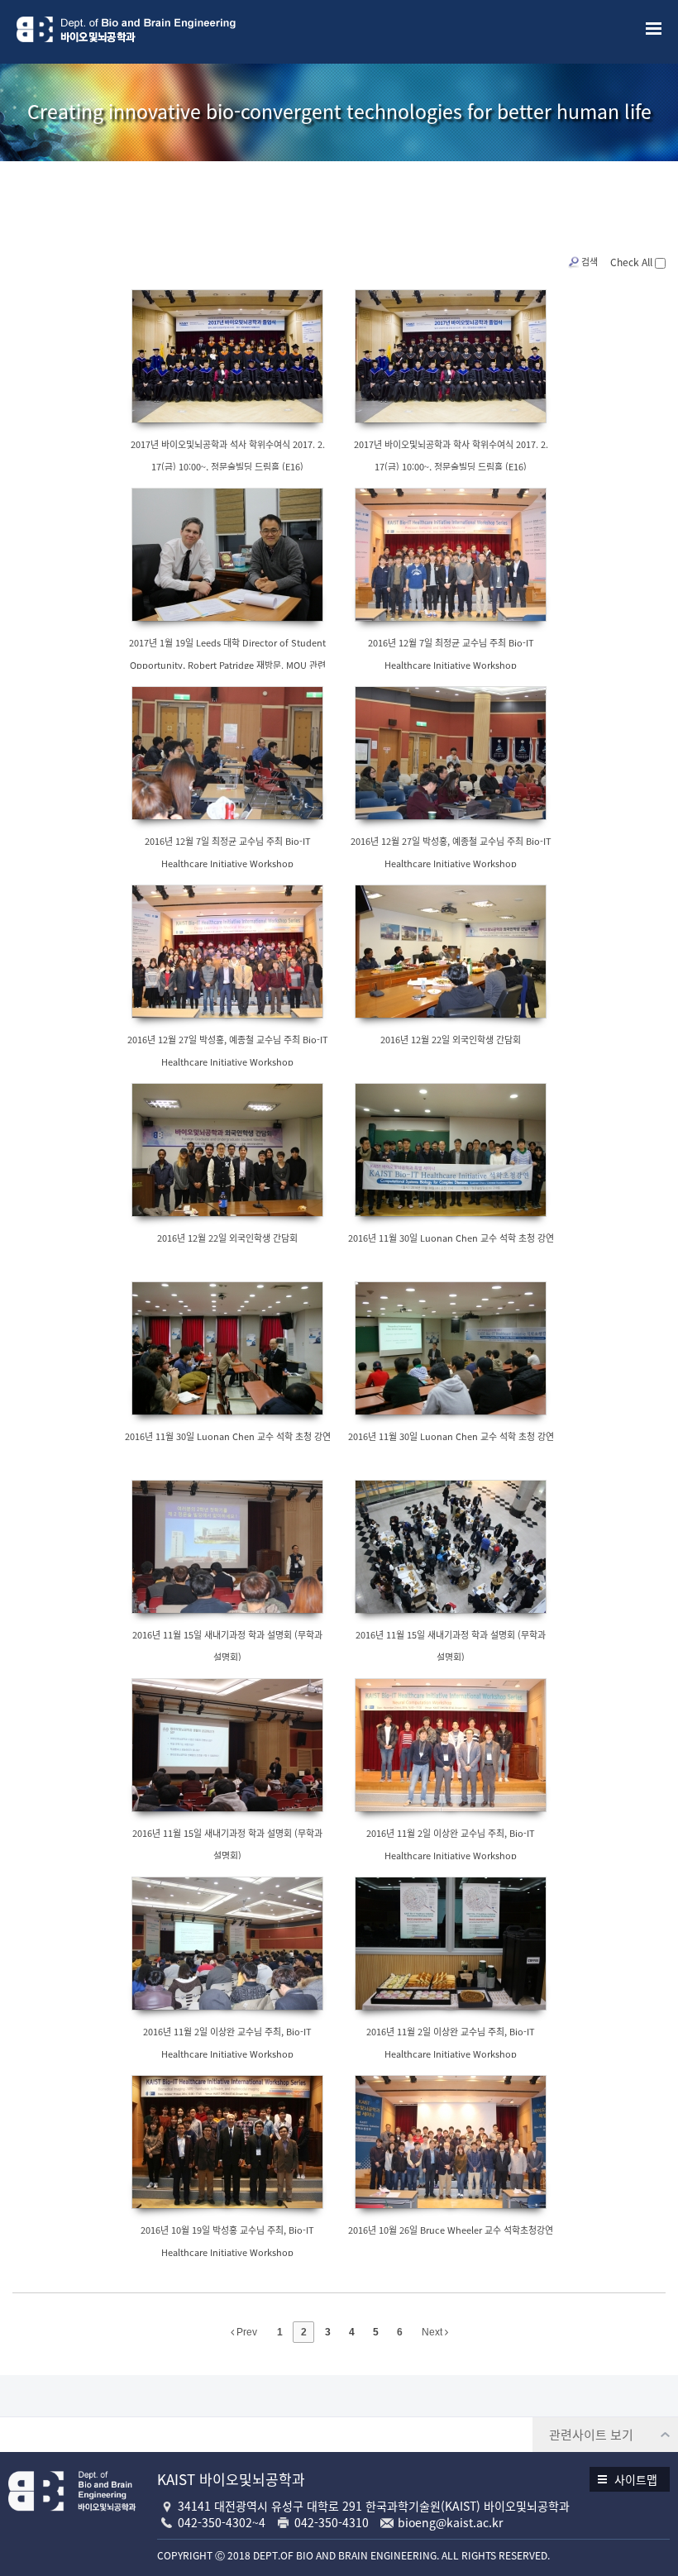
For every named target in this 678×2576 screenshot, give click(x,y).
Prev (246, 2332)
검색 (590, 262)
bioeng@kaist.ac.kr (450, 2522)
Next (433, 2332)
